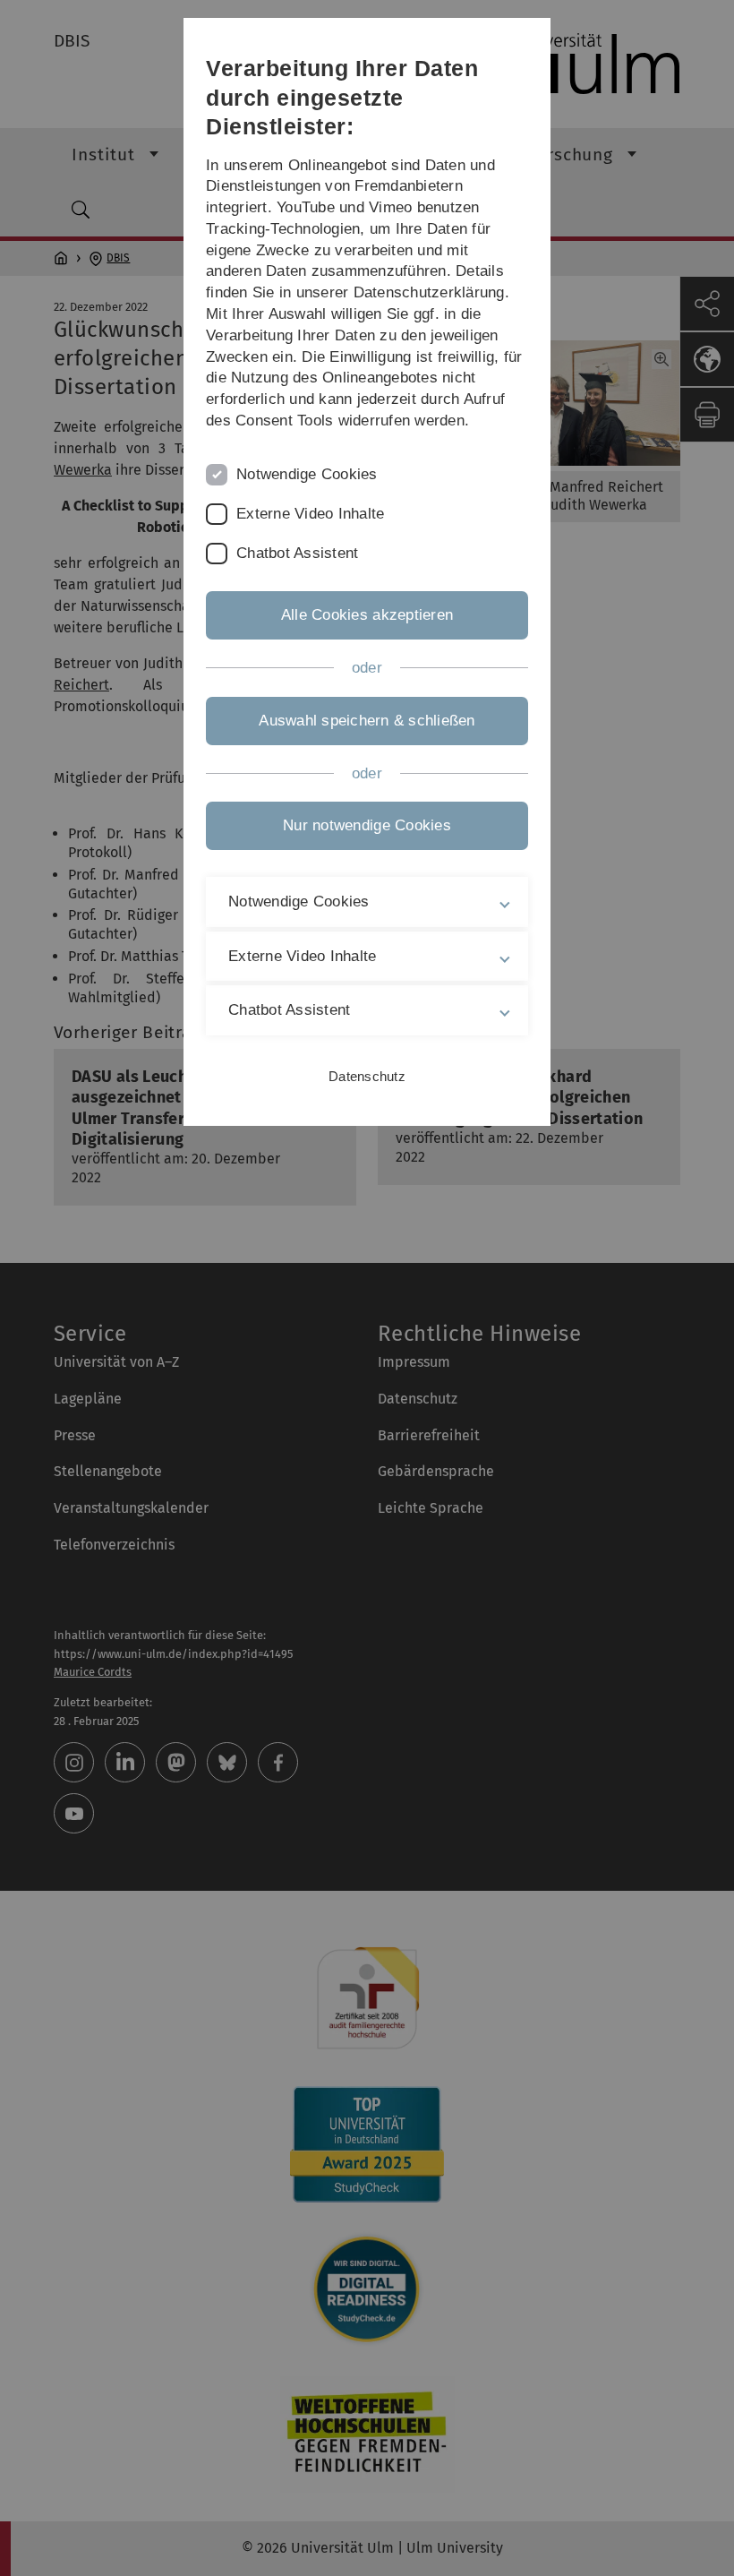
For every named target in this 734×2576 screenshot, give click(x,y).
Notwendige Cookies (307, 474)
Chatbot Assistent (297, 553)
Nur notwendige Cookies (367, 825)
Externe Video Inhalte (310, 514)
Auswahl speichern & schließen (367, 721)
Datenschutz (367, 1076)
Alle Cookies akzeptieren (367, 615)
